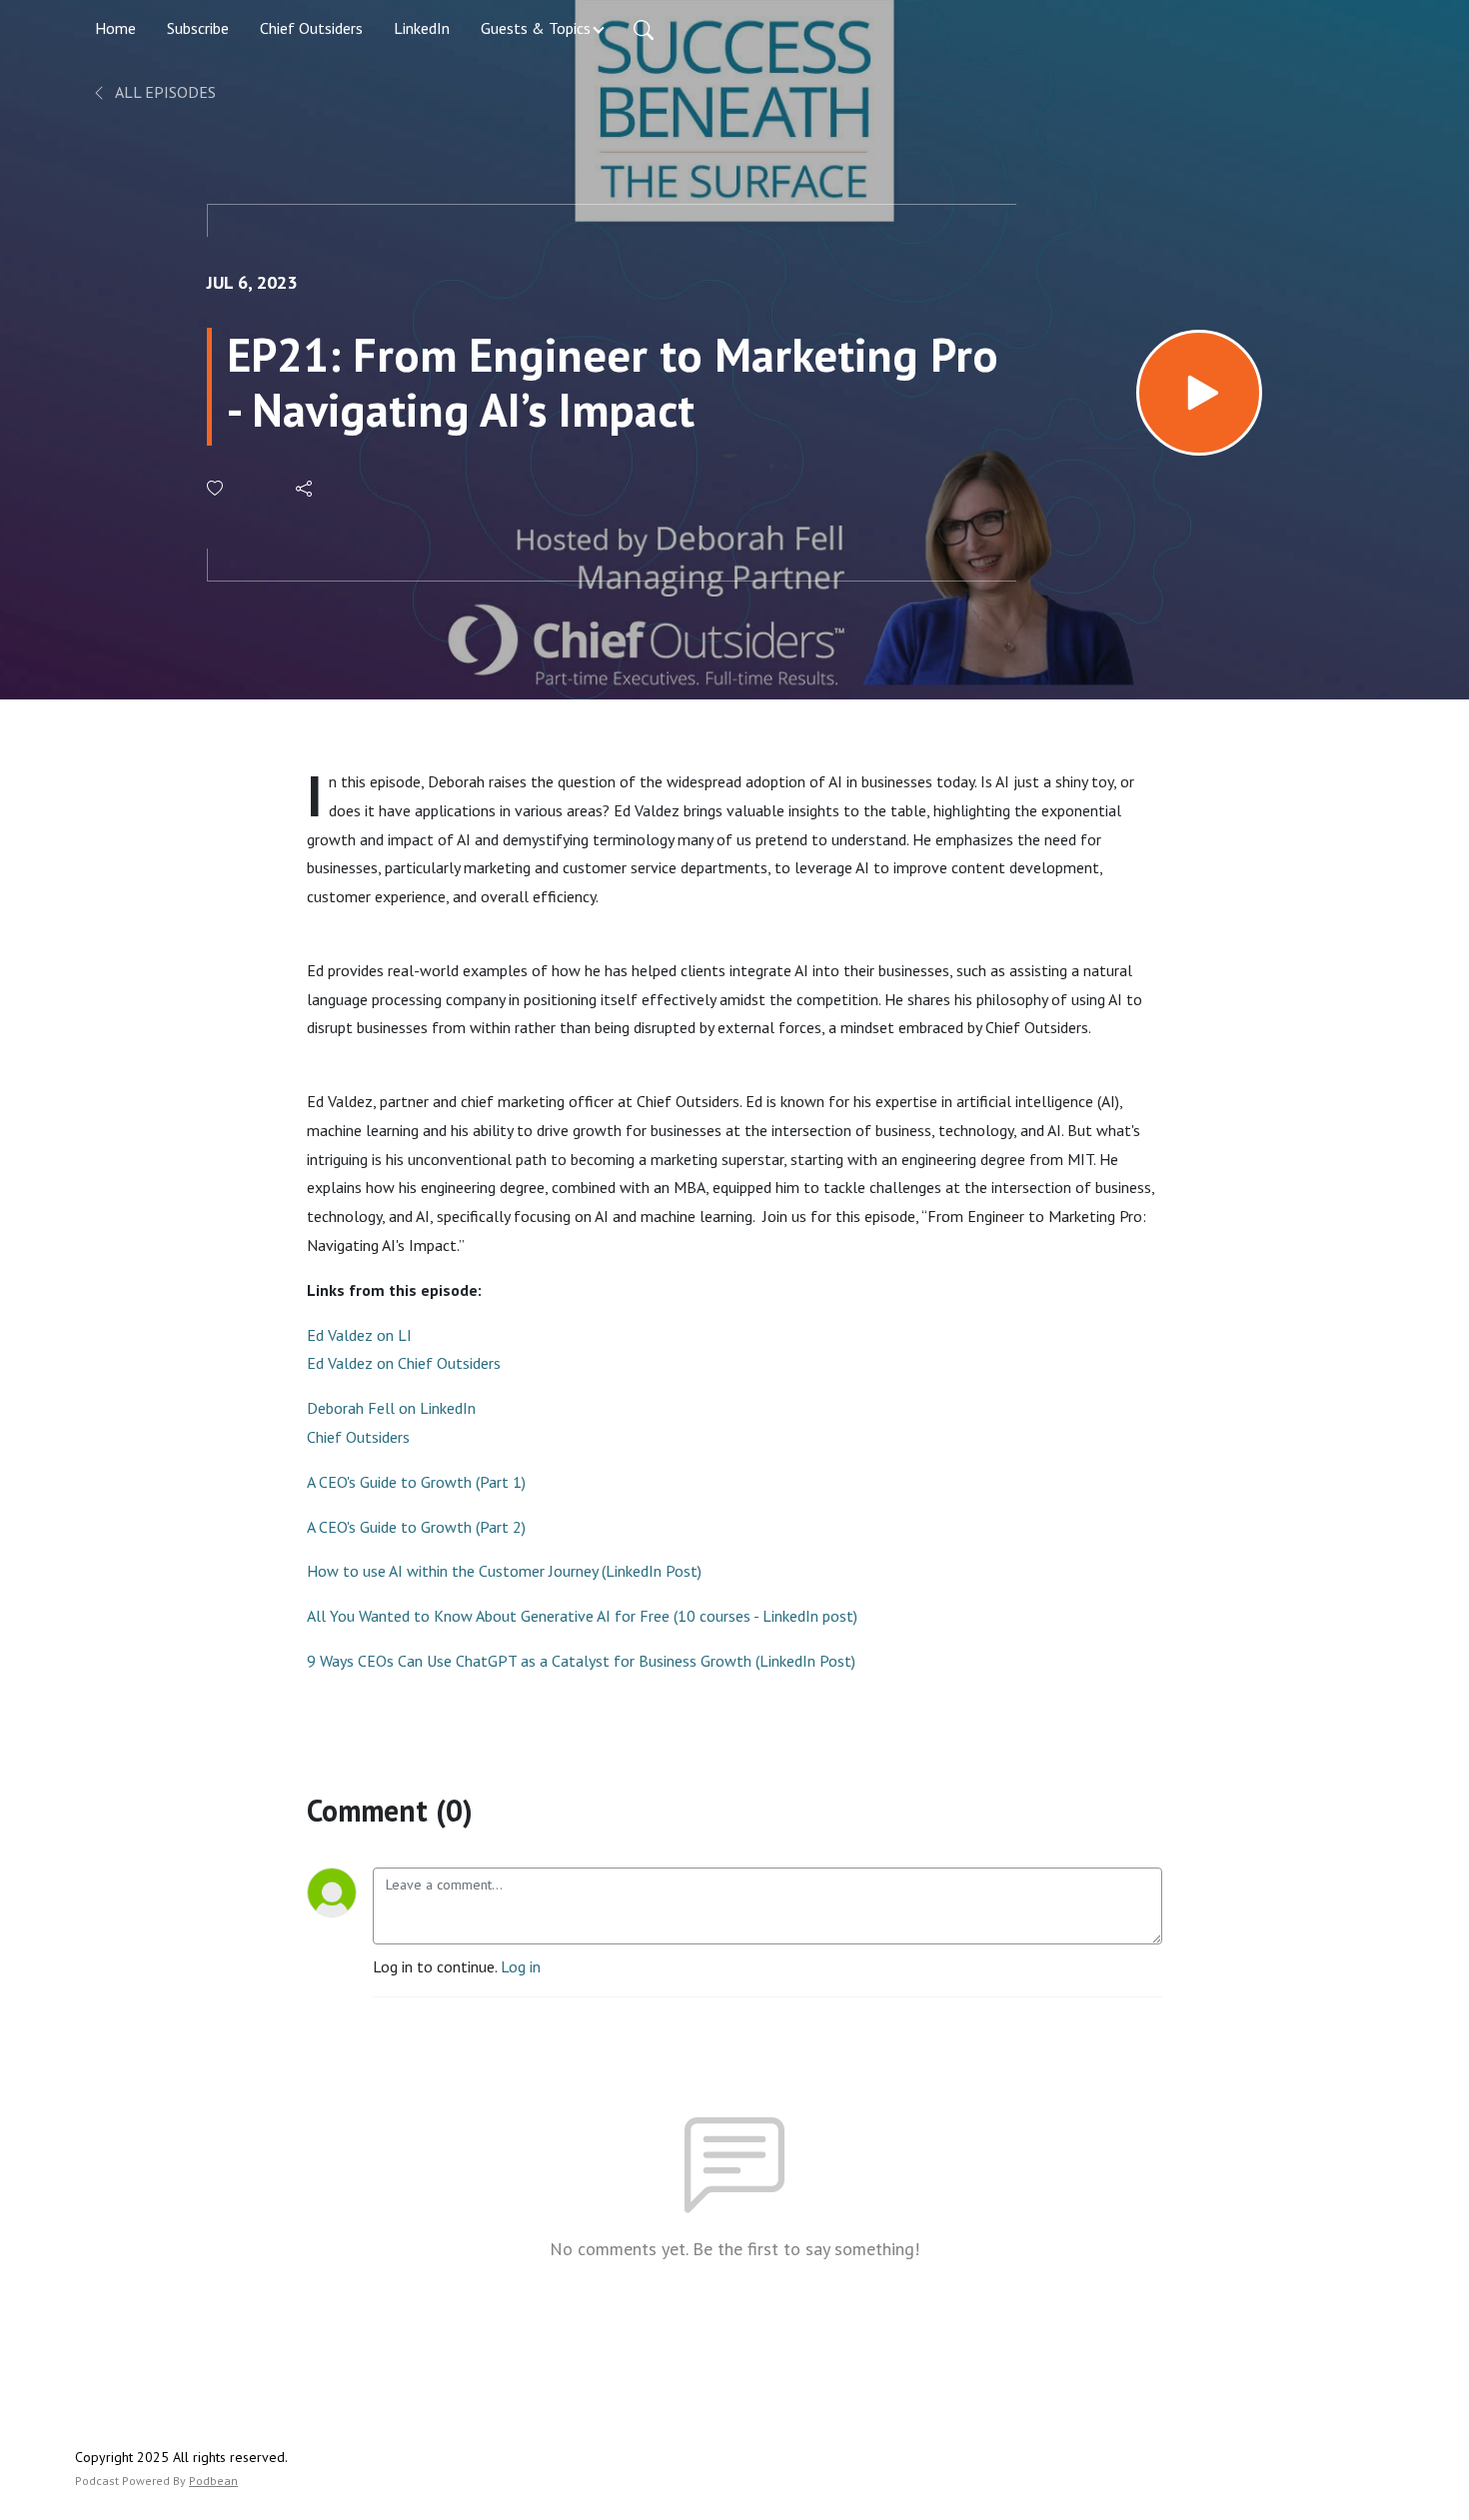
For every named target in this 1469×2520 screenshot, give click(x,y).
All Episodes (164, 92)
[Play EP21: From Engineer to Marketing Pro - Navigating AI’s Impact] (1199, 393)
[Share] (305, 489)
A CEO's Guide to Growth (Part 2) (416, 1527)
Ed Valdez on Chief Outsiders (404, 1363)
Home (115, 28)
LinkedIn (422, 28)
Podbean (213, 2481)
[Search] (644, 28)
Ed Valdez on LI (361, 1335)
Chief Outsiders (311, 28)
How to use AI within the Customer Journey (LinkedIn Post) (504, 1571)
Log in (521, 1966)
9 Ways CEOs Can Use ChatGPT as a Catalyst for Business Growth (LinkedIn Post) (581, 1661)
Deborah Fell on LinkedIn (391, 1408)
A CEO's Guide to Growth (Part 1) (416, 1482)
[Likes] (216, 488)
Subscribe (198, 28)
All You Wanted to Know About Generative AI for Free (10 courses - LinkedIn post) (582, 1616)
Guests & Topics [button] (536, 28)
